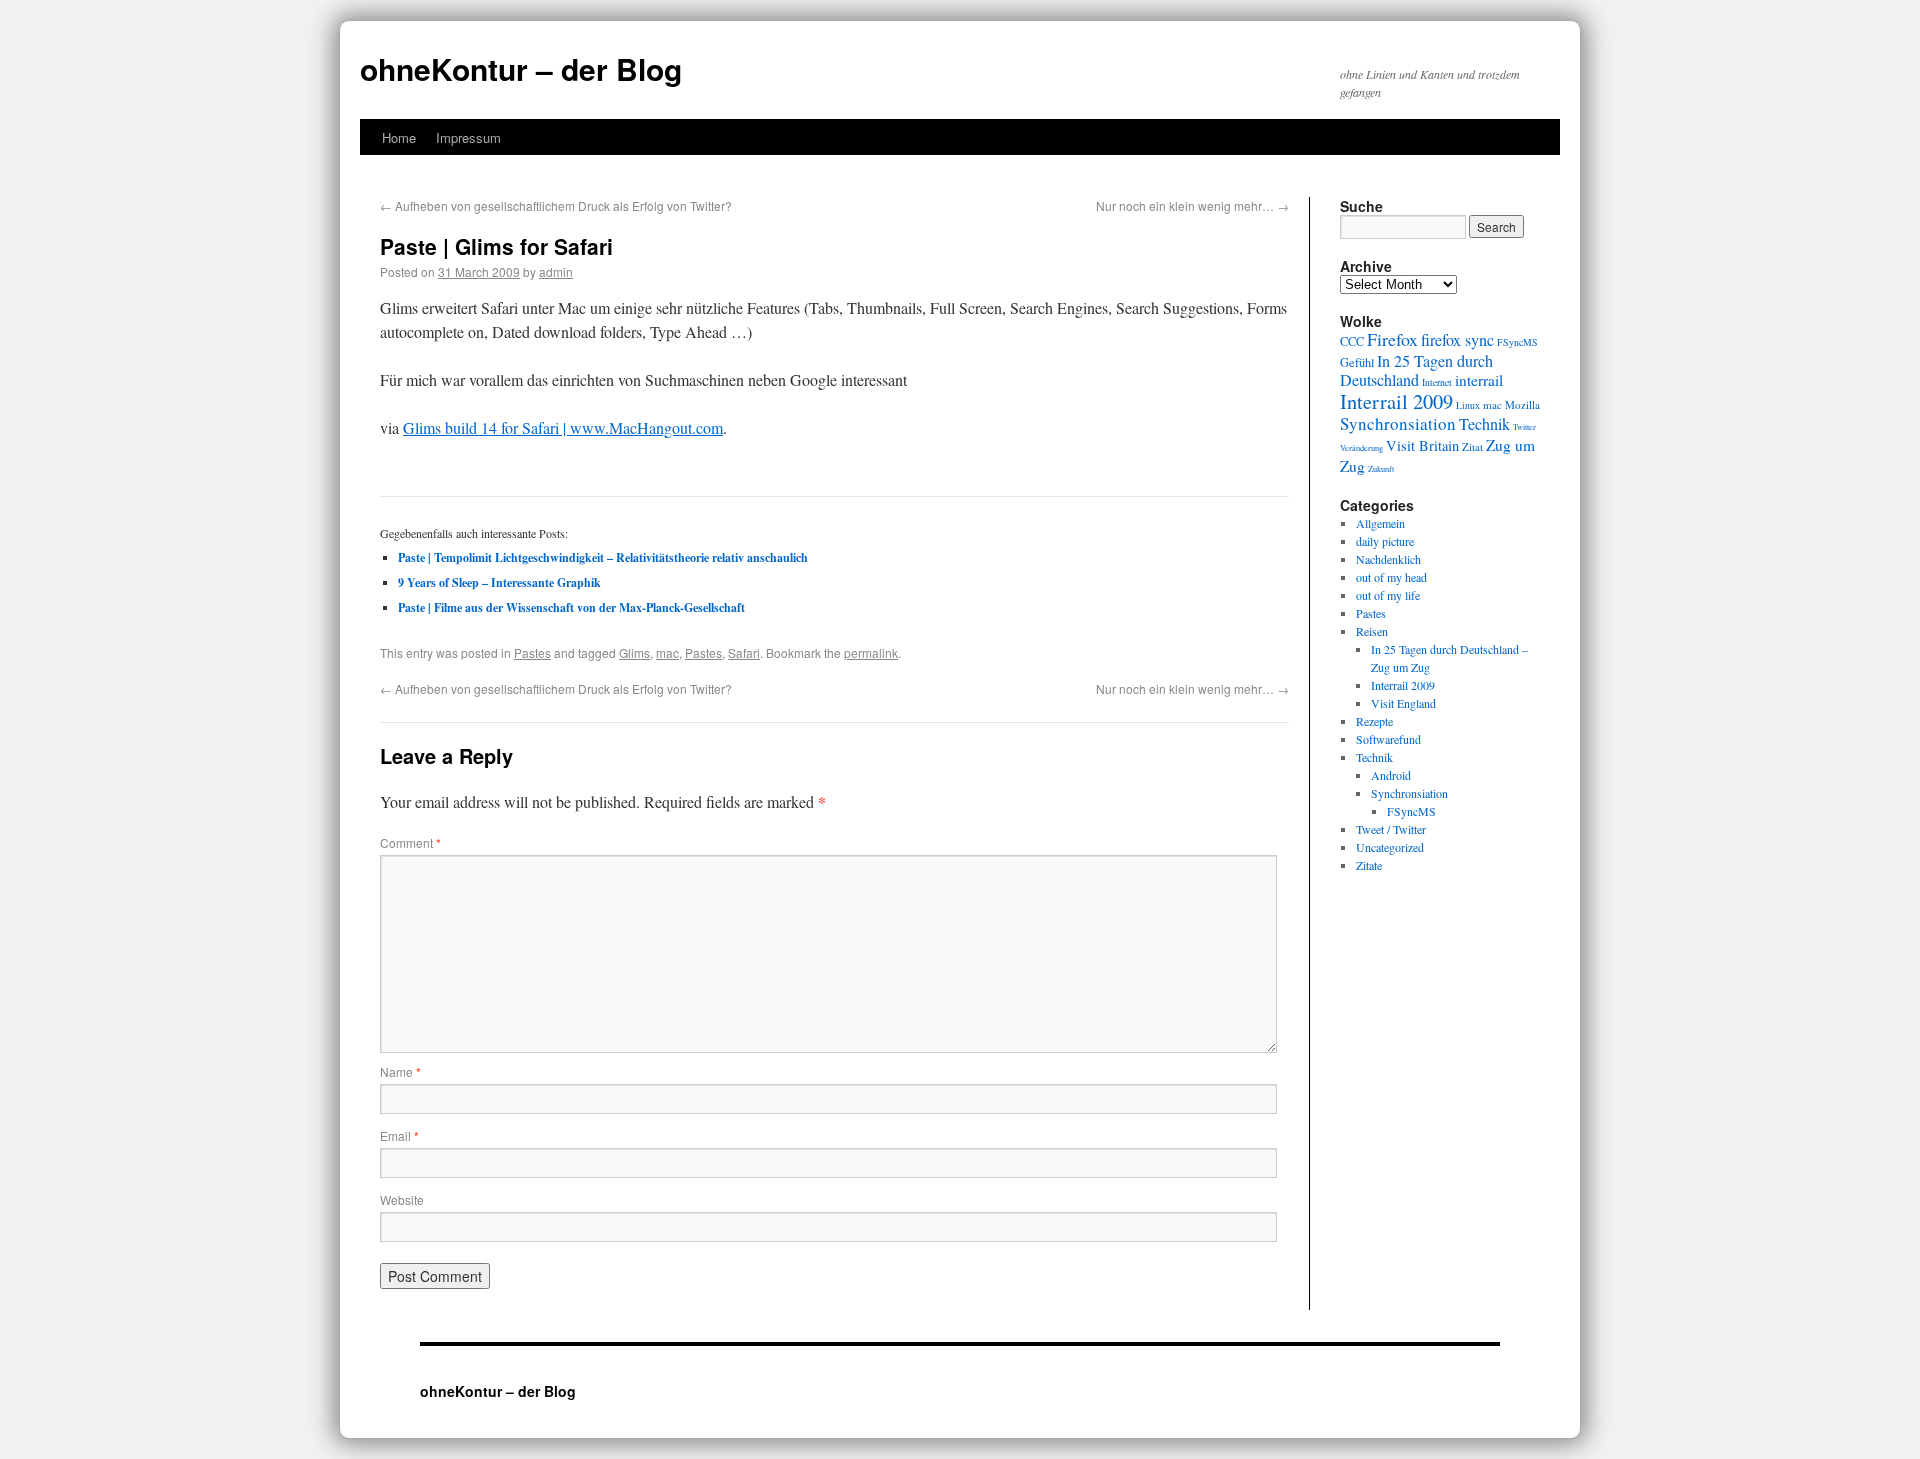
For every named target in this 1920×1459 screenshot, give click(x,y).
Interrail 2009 (1396, 401)
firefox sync (1457, 340)
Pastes (532, 652)
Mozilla (1522, 404)
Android (1391, 775)
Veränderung (1361, 447)
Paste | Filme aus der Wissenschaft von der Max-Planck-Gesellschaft (571, 607)
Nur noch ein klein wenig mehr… (1192, 205)
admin (556, 271)
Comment (410, 842)
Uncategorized (1390, 847)
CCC (1352, 341)
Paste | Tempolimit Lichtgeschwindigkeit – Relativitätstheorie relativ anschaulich (603, 557)
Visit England (1403, 703)
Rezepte (1374, 721)
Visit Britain (1422, 445)
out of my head (1391, 577)
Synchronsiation (1398, 423)
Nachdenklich (1388, 559)
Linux (1468, 405)
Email (399, 1135)
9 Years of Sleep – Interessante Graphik (499, 582)
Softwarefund (1388, 739)
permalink (871, 652)
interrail (1479, 380)
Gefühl (1357, 362)
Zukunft (1381, 468)
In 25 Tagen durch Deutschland (1416, 370)
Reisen (1372, 631)
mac (667, 652)
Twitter (1524, 426)
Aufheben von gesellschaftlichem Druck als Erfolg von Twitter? (556, 205)
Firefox (1392, 339)
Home (399, 137)
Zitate (1369, 865)
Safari (744, 652)
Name (400, 1071)
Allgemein (1380, 523)
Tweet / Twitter (1391, 829)
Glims (634, 652)
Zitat (1472, 446)
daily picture (1385, 541)
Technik (1484, 424)
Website (402, 1199)
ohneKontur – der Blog (521, 68)
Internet (1437, 382)
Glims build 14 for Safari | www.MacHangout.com (563, 427)
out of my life (1388, 595)
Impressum (468, 137)
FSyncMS (1517, 342)
